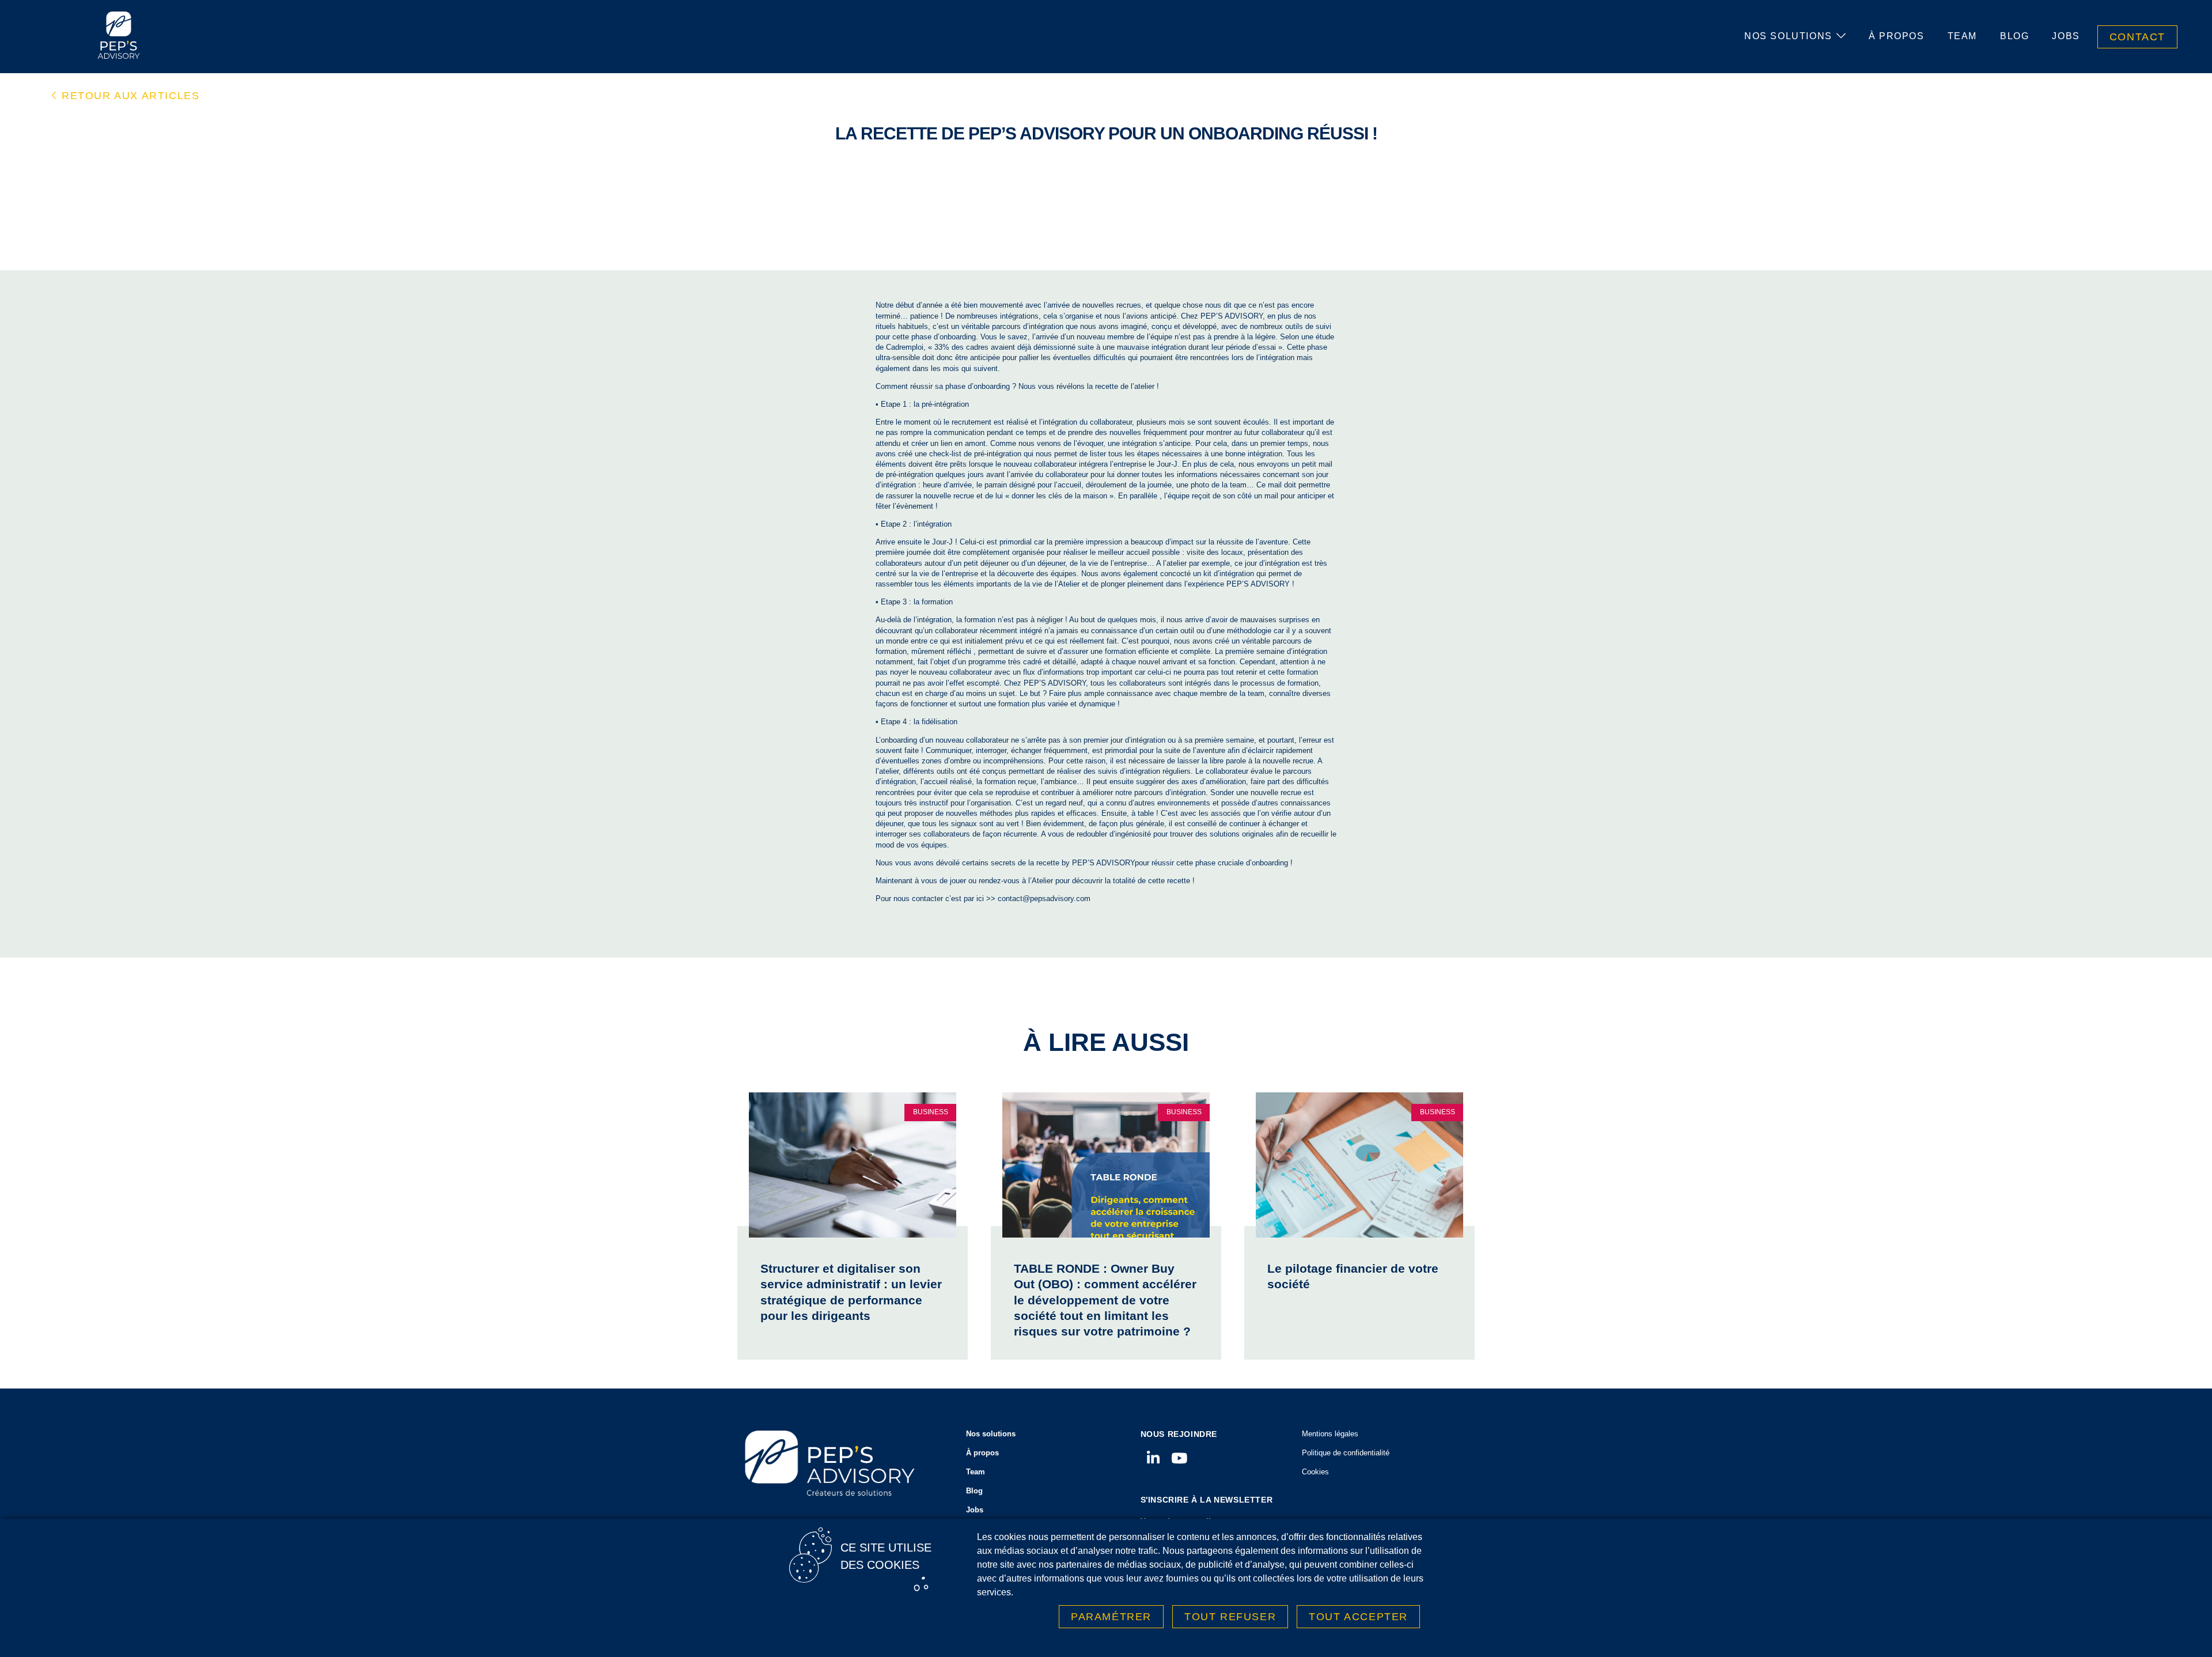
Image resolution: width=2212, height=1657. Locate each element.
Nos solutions (1788, 36)
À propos (1897, 36)
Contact (2137, 37)
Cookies (1315, 1472)
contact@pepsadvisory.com (1044, 899)
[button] (126, 96)
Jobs (2066, 36)
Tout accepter (1358, 1617)
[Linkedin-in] (1154, 1458)
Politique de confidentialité (1346, 1453)
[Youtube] (1179, 1458)
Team (1962, 36)
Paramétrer (1111, 1617)
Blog (2014, 36)
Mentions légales (1330, 1434)
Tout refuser (1230, 1617)
